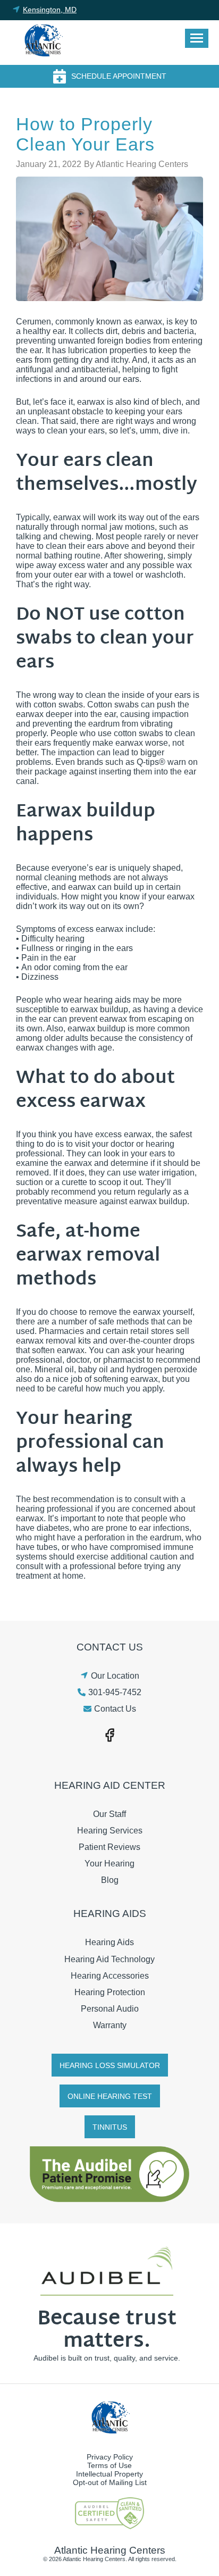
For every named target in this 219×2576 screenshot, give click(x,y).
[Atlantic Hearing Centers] (43, 43)
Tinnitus (110, 2127)
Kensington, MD (50, 10)
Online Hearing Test (110, 2096)
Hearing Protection (110, 1992)
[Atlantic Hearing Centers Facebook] (109, 1734)
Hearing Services (110, 1831)
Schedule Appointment (119, 76)
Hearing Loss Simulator (110, 2065)
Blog (110, 1880)
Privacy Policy (110, 2457)
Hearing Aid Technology (109, 1959)
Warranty (110, 2025)
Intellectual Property (109, 2474)
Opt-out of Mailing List (110, 2482)
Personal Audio (110, 2009)
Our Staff (109, 1814)
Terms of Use (109, 2465)
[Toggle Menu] (197, 38)
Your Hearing (109, 1864)
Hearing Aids (109, 1942)
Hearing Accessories (110, 1976)
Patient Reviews (109, 1847)
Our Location (115, 1676)
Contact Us (115, 1709)
